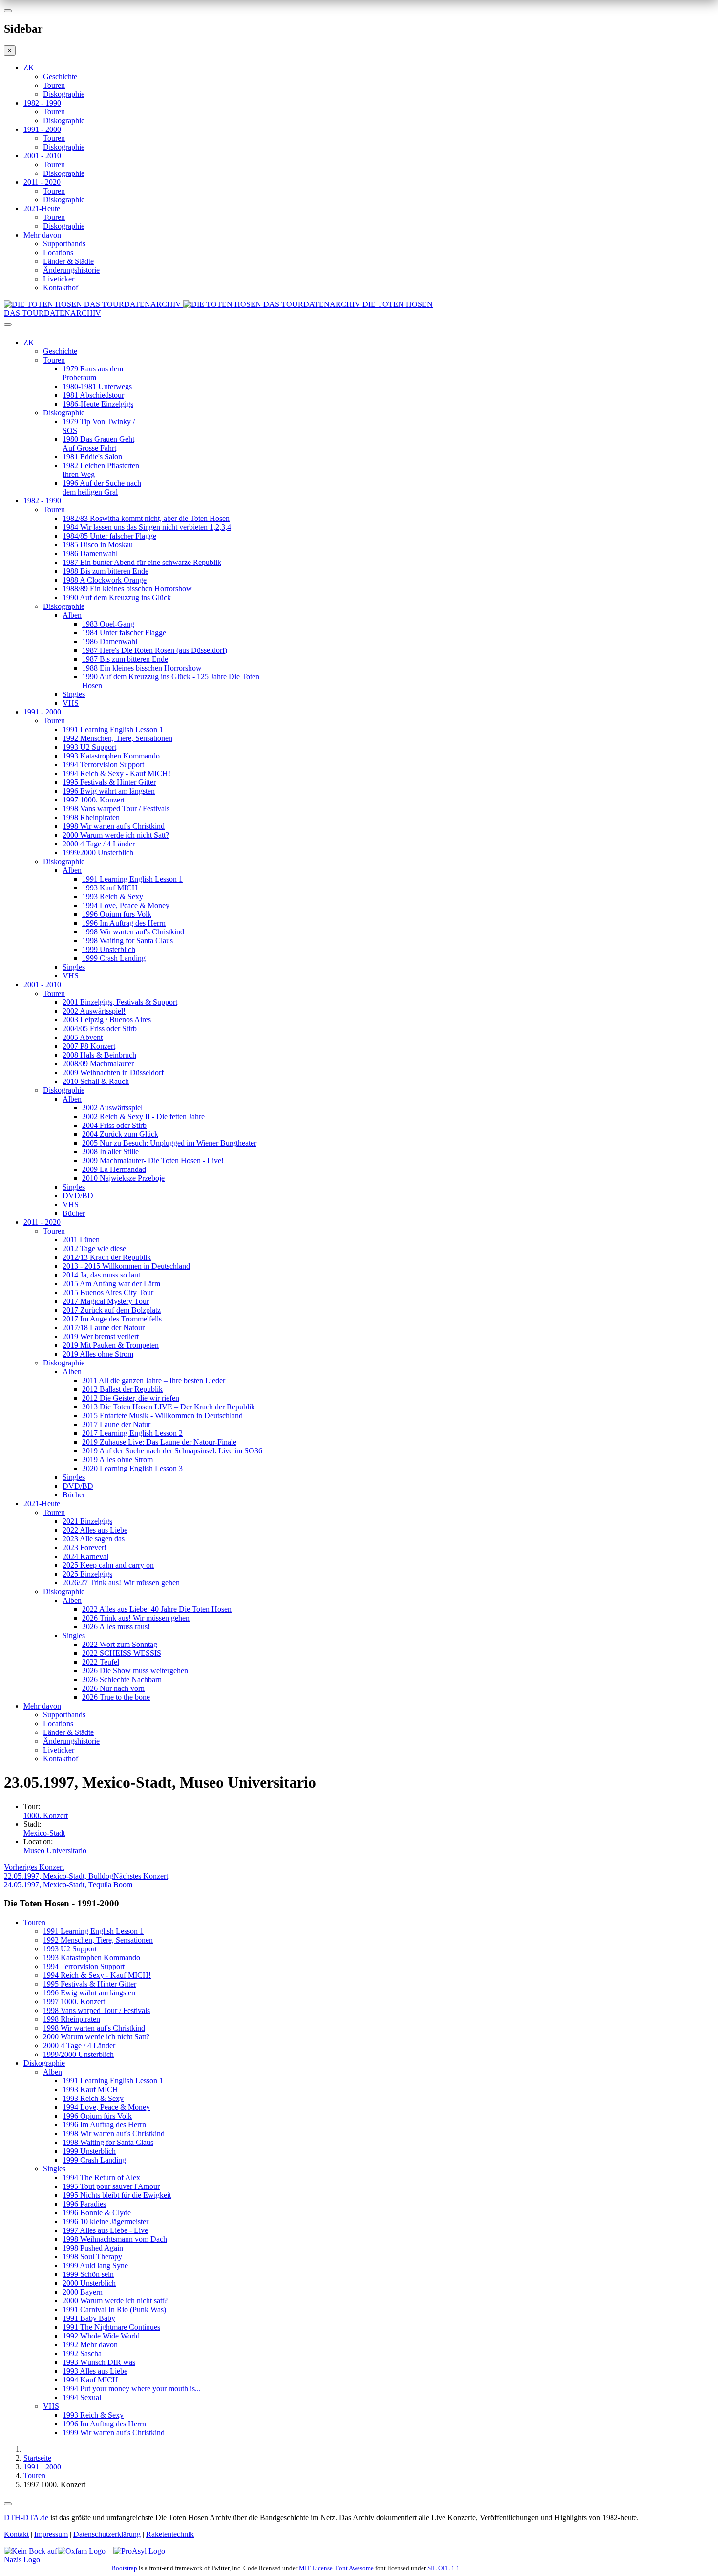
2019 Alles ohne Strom (98, 1354)
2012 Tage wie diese (94, 1248)
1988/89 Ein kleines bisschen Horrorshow (127, 589)
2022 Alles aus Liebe (95, 1530)
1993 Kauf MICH (110, 888)
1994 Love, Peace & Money (126, 905)
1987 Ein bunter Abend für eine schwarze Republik (142, 562)
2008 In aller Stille (110, 1152)
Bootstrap (124, 2568)
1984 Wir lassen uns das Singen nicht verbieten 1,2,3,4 (147, 527)
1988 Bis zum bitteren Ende (106, 571)
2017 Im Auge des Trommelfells (112, 1319)
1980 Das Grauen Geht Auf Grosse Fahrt (98, 444)
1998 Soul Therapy (92, 2257)
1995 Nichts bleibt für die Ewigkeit (117, 2195)
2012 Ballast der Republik (122, 1389)
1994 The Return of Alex (101, 2177)
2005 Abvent (83, 1037)
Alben (72, 615)
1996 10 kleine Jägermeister (106, 2221)
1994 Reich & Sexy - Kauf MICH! (116, 773)
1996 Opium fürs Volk (117, 914)
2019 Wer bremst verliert (101, 1336)
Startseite (37, 2458)
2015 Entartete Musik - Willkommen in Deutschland (162, 1416)
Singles (74, 694)
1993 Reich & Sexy (113, 897)
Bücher (74, 1213)
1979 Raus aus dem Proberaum (93, 373)
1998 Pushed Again (93, 2248)
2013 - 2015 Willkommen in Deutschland (126, 1266)
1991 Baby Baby (89, 2318)
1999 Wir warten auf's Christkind (114, 2433)
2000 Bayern (83, 2292)
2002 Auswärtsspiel (112, 1108)
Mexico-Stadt (44, 1833)
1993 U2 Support (89, 747)
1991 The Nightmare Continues (111, 2327)
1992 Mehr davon (90, 2345)
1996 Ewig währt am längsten (109, 791)
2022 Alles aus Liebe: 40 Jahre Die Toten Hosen (157, 1609)
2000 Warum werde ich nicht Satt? (116, 835)
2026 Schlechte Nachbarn (122, 1679)
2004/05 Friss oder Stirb (100, 1028)
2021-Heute (42, 208)
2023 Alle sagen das (94, 1539)
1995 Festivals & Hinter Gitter (109, 782)
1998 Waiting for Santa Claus (127, 941)
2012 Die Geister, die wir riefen (131, 1398)
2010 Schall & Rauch (96, 1081)
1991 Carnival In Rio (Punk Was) (114, 2309)
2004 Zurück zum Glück (120, 1134)
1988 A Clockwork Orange (105, 580)
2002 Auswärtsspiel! (94, 1011)
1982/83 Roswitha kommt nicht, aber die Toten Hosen (146, 518)
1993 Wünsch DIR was (99, 2362)
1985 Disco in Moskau (98, 545)
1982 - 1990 (42, 103)
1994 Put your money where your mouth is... (132, 2389)
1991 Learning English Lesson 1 (113, 729)
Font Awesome (355, 2568)
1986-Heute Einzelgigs (98, 404)
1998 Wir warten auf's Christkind (114, 826)
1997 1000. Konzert (94, 800)
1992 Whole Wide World (101, 2336)
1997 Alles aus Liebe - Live (105, 2230)
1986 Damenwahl (90, 553)
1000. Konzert (46, 1815)
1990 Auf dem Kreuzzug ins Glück (117, 597)
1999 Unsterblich (109, 949)
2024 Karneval (85, 1556)
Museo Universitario (55, 1851)
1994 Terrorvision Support (103, 765)
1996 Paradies (84, 2204)
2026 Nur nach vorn (113, 1688)
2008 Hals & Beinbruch (99, 1055)
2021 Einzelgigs (87, 1521)
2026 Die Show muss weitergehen (135, 1671)
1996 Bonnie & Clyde (97, 2213)
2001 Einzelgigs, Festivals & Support (120, 1002)
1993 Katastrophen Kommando (111, 756)
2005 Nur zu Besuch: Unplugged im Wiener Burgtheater (169, 1143)
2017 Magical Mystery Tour (106, 1301)
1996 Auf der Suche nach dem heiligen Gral (102, 487)
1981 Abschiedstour (93, 395)
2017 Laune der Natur (116, 1424)
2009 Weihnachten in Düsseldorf (113, 1072)
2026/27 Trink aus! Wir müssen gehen (121, 1583)
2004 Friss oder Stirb (114, 1125)
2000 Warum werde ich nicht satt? (115, 2301)
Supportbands (64, 244)
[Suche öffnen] (359, 328)
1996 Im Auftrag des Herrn (124, 923)
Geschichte (60, 76)
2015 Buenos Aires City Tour (108, 1292)
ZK (29, 68)
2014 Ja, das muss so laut (101, 1275)
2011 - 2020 (42, 182)
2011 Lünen (81, 1240)
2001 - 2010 (42, 156)
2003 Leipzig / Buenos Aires (107, 1020)
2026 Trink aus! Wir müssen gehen (136, 1618)
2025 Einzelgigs (87, 1574)
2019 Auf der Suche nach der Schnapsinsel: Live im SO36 (172, 1451)
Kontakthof (61, 288)
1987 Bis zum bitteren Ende (125, 659)
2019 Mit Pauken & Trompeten (111, 1345)
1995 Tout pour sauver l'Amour (111, 2186)
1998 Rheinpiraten (91, 817)
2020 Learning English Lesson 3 (132, 1468)
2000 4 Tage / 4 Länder (99, 844)
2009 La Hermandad (114, 1169)
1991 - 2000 (42, 129)
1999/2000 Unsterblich (98, 853)
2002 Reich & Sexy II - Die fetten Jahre (143, 1116)
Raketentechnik (170, 2534)
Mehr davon (42, 235)
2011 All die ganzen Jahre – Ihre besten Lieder (154, 1380)
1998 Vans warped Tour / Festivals (116, 809)
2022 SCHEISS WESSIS (122, 1653)
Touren (54, 85)
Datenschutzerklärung (107, 2534)
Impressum (51, 2534)
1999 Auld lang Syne (95, 2265)
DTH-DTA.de (26, 2518)
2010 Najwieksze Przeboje (123, 1178)
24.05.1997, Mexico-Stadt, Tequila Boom (86, 1880)
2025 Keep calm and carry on (108, 1565)
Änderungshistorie (71, 270)
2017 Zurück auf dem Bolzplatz (112, 1310)
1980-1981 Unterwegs (97, 386)
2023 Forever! (84, 1548)
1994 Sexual (82, 2397)
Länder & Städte (68, 261)
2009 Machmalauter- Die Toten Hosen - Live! (153, 1160)
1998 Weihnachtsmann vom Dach (115, 2239)
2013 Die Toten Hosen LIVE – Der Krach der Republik (169, 1407)
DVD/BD (78, 1196)
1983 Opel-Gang (108, 624)
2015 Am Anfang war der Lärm (111, 1284)
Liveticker (59, 279)
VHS (71, 703)
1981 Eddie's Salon (92, 457)
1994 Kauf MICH (90, 2380)
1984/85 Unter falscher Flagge (109, 536)
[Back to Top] (8, 2504)
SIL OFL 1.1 (443, 2568)
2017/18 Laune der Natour (104, 1328)
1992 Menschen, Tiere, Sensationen (117, 738)
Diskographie (64, 94)
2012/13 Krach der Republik (107, 1257)
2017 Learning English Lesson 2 (132, 1433)
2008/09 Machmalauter (98, 1064)
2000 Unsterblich (89, 2283)
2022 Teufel (101, 1662)
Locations (58, 252)
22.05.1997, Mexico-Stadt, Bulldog (59, 1872)
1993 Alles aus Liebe (95, 2371)
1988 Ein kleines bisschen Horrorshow (142, 668)
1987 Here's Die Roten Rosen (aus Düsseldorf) (155, 650)
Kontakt (16, 2534)
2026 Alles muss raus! (116, 1627)
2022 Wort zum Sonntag (120, 1644)
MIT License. (317, 2568)
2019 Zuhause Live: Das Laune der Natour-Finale (159, 1442)
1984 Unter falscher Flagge (124, 633)
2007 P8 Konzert (89, 1046)
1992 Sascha (82, 2353)
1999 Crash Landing (114, 958)
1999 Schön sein (88, 2274)
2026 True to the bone (116, 1697)
